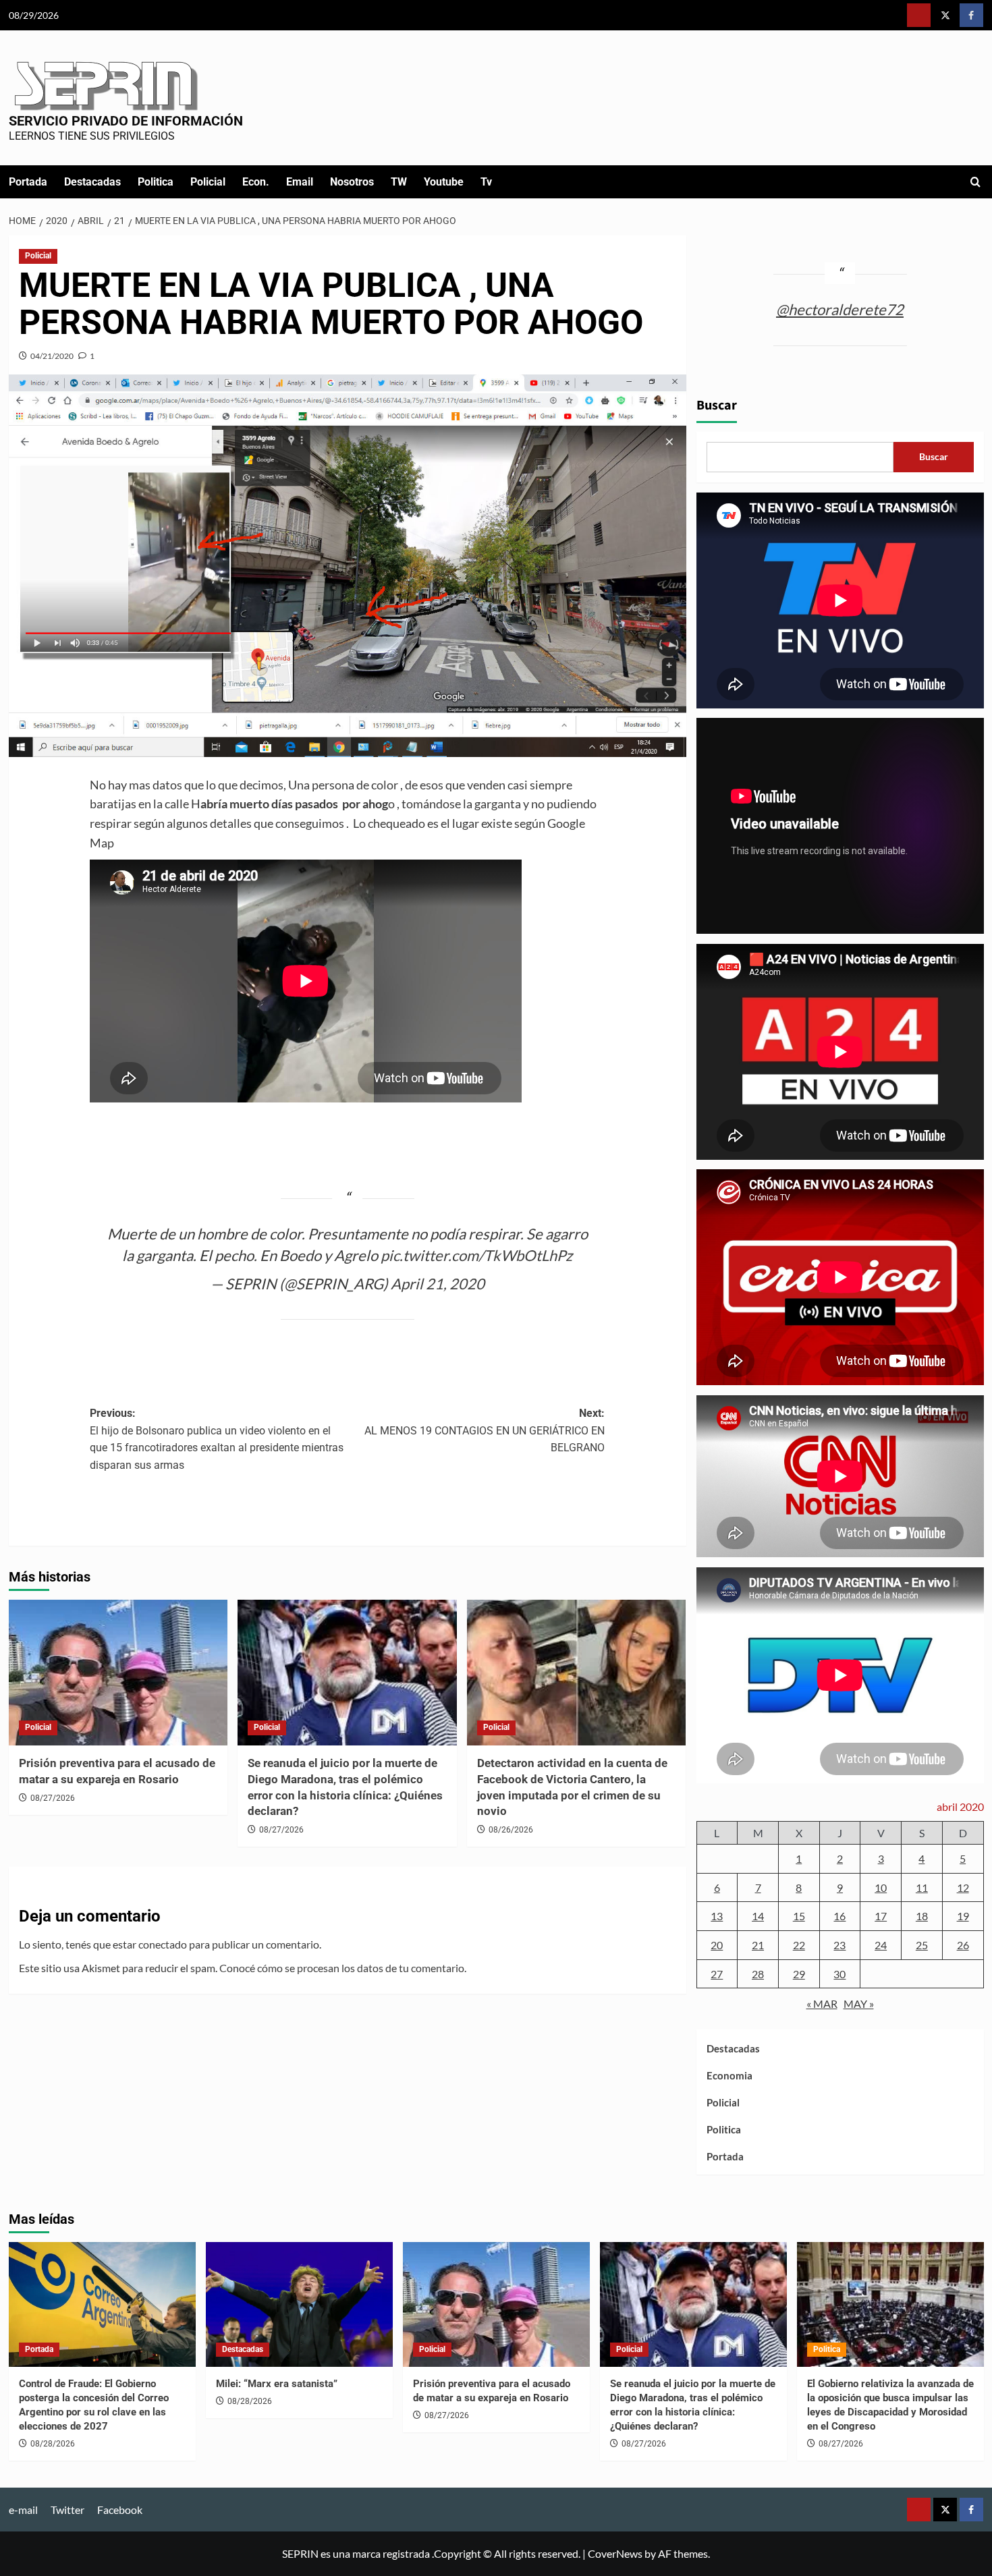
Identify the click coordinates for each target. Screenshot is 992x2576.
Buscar (717, 405)
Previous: (217, 1439)
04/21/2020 (52, 356)
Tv (486, 182)
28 (758, 1974)
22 (799, 1945)
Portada (28, 182)
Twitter (67, 2510)
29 (799, 1974)
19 (963, 1916)
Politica (156, 182)
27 (717, 1974)
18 (922, 1916)
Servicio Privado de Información (126, 121)
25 (922, 1945)
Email (300, 182)
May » (859, 2004)
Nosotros (352, 182)
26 (963, 1945)
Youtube (444, 182)
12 (963, 1887)
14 (758, 1916)
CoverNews (615, 2553)
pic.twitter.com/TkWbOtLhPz (476, 1255)
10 (881, 1887)
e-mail (23, 2510)
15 (799, 1916)
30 (839, 1974)
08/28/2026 (53, 2444)
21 (758, 1945)
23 (839, 1945)
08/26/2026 (511, 1830)
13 (717, 1916)
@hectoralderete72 (840, 309)
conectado (163, 1944)
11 (922, 1887)
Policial (208, 182)
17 (881, 1916)
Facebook (120, 2510)
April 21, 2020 (438, 1284)
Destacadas (92, 182)
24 (881, 1945)
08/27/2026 (53, 1798)
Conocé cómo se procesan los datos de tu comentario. (343, 1968)
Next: (485, 1430)
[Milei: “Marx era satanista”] (299, 2304)
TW (399, 182)
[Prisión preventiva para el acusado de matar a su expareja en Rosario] (118, 1673)
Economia (729, 2075)
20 (717, 1945)
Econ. (256, 182)
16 (839, 1916)
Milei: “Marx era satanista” (277, 2384)
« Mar (822, 2004)
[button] (975, 182)
